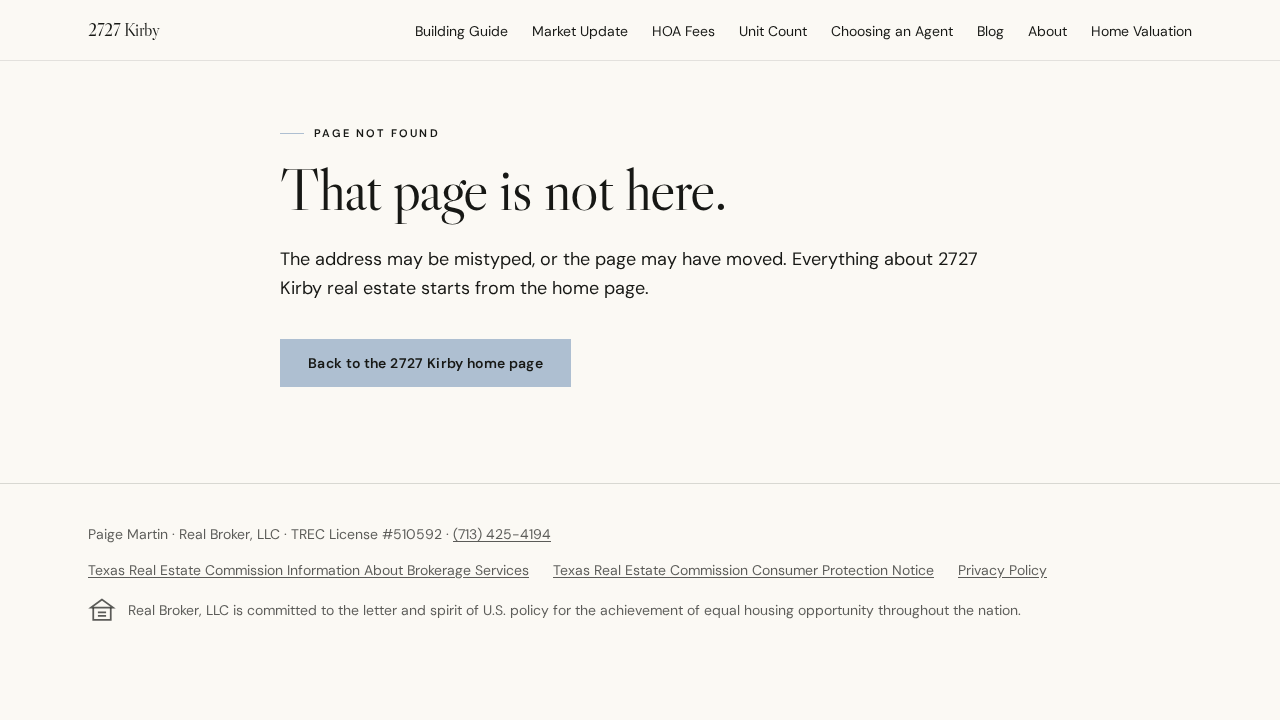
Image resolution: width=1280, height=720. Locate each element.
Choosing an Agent (892, 31)
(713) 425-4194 (502, 534)
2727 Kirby (124, 30)
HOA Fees (683, 31)
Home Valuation (1141, 31)
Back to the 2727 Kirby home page (425, 363)
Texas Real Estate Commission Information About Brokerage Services (308, 570)
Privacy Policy (1002, 570)
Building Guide (461, 31)
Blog (990, 31)
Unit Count (773, 31)
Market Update (580, 31)
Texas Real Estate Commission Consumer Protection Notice (743, 570)
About (1047, 31)
